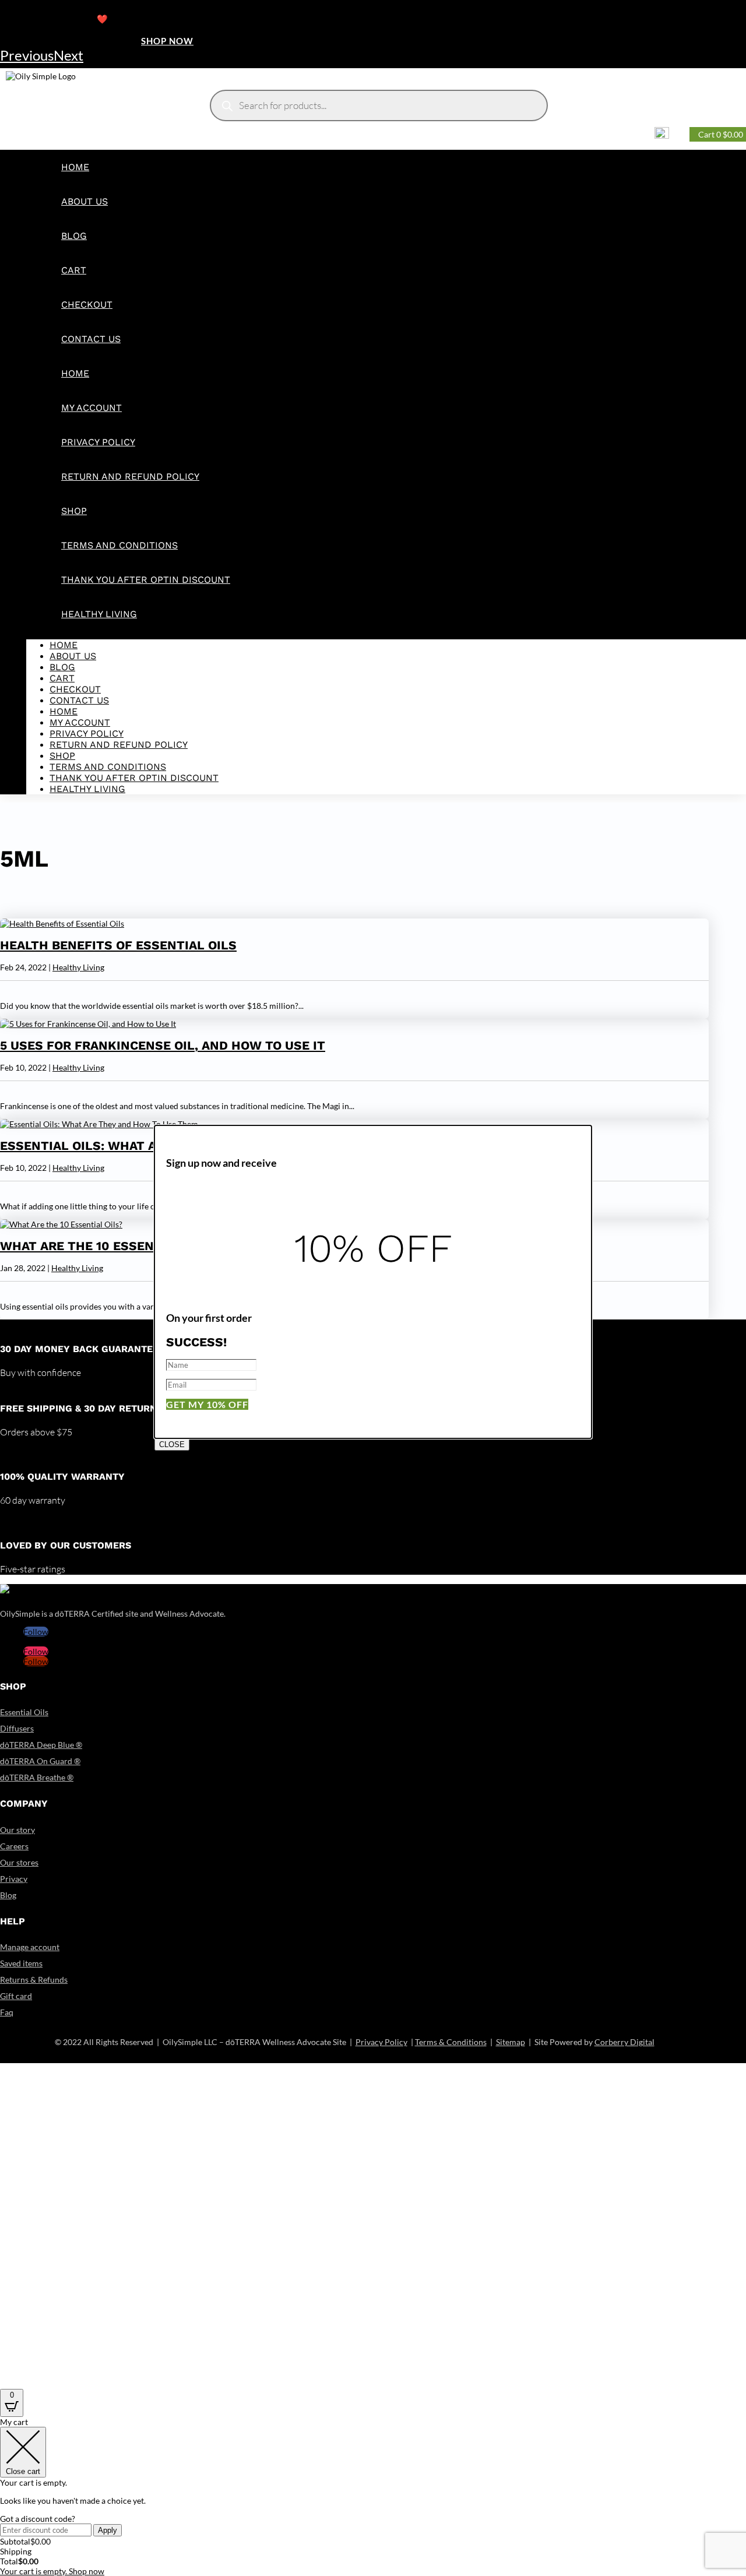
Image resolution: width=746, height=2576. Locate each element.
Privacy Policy (98, 442)
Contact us (91, 339)
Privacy (14, 1879)
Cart (74, 270)
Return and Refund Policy (130, 476)
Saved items (21, 1963)
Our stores (19, 1862)
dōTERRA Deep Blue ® (41, 1745)
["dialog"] (373, 2496)
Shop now (167, 41)
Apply (108, 2530)
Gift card (16, 1996)
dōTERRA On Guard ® (40, 1761)
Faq (7, 2012)
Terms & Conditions (451, 2042)
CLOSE (172, 1444)
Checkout (87, 305)
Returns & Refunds (34, 1979)
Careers (14, 1846)
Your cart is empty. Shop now (52, 2571)
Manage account (30, 1947)
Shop (74, 511)
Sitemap (511, 2042)
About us (85, 201)
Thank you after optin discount (146, 580)
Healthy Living (99, 614)
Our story (17, 1830)
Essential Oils (24, 1712)
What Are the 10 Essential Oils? (111, 1246)
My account (92, 408)
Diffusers (17, 1728)
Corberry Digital (624, 2042)
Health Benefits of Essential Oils (118, 945)
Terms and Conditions (119, 545)
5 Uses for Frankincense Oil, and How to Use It (163, 1045)
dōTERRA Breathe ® (37, 1777)
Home (75, 167)
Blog (74, 236)
